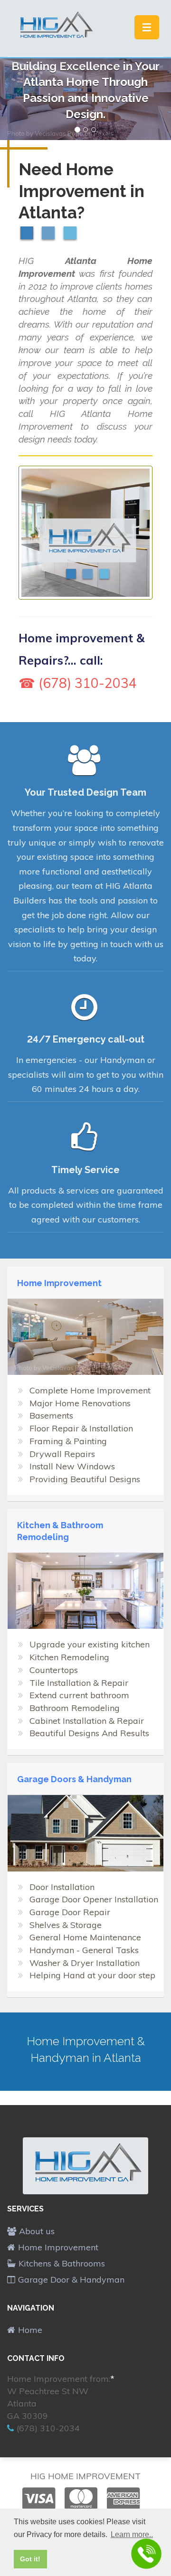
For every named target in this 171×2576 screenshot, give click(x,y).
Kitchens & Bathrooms (62, 2263)
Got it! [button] (30, 2559)
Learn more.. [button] (132, 2534)
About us (37, 2231)
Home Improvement (58, 2247)
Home (30, 2330)
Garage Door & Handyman (71, 2280)
